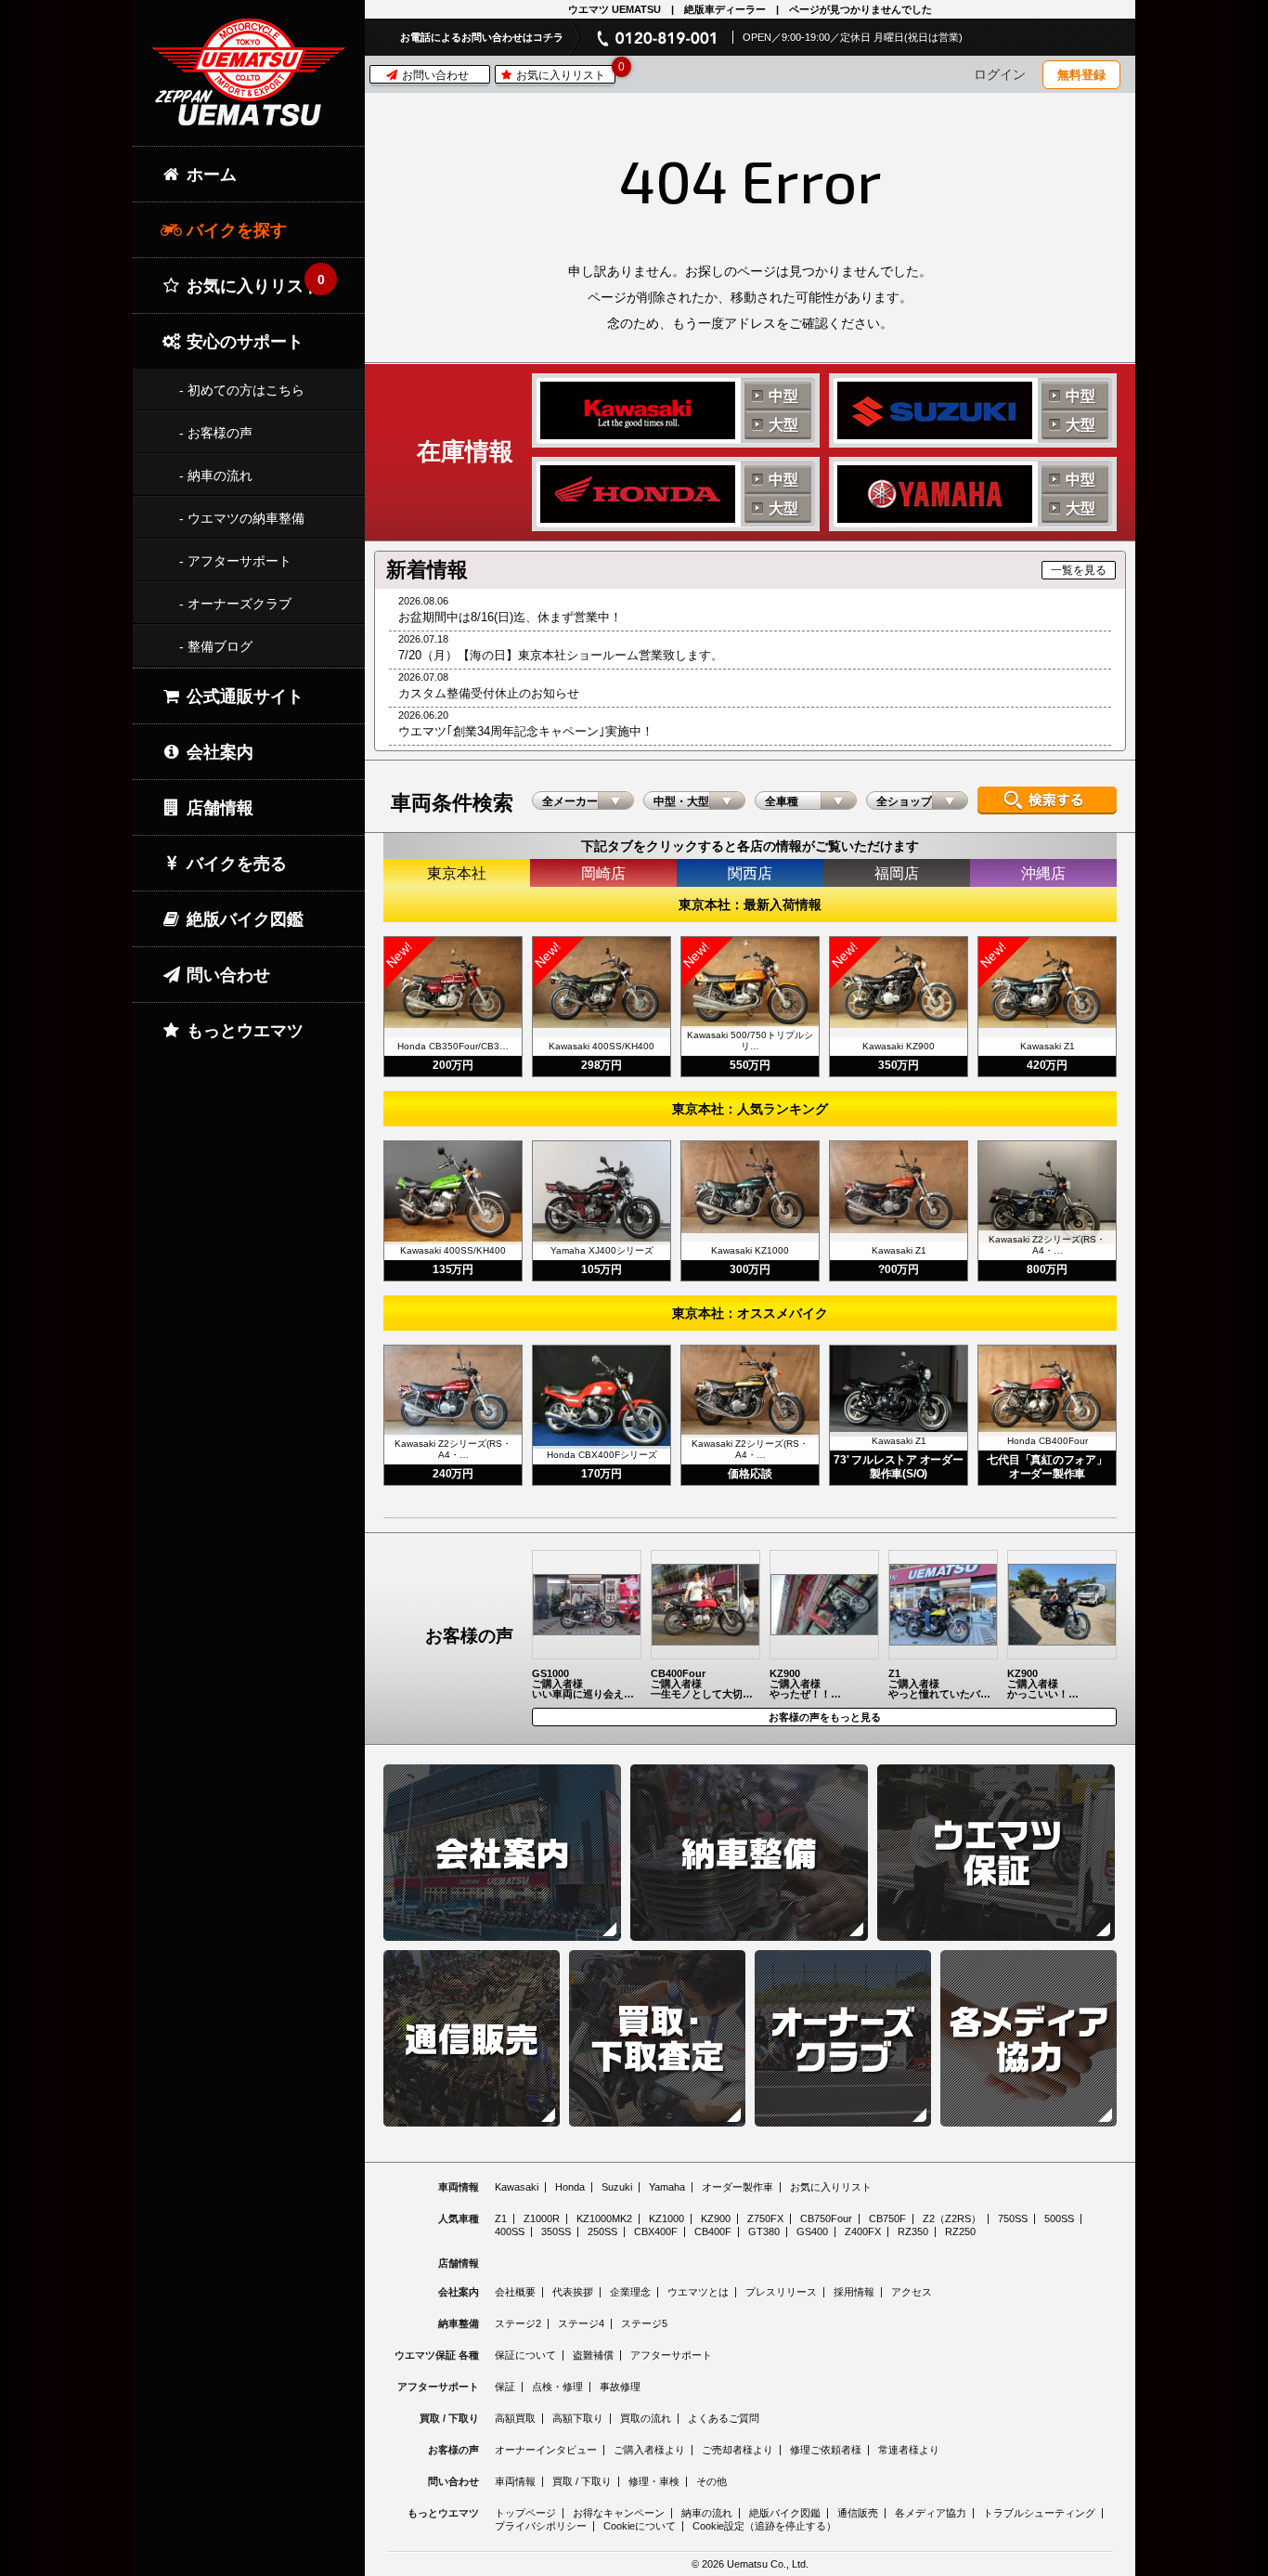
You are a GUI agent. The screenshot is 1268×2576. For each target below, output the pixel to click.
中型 (783, 396)
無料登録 (1081, 75)
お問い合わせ (434, 75)
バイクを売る (234, 864)
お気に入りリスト (564, 74)
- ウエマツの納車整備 (242, 518)
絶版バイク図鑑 (243, 919)
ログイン (1000, 74)
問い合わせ (226, 975)
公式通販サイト (243, 696)
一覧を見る (1079, 570)
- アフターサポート (235, 561)
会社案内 (218, 752)
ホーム (209, 175)
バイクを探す (234, 230)
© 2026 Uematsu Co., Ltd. (750, 2564)
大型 (783, 425)
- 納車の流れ (216, 475)
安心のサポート (243, 342)
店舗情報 (218, 808)
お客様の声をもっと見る (825, 1717)
